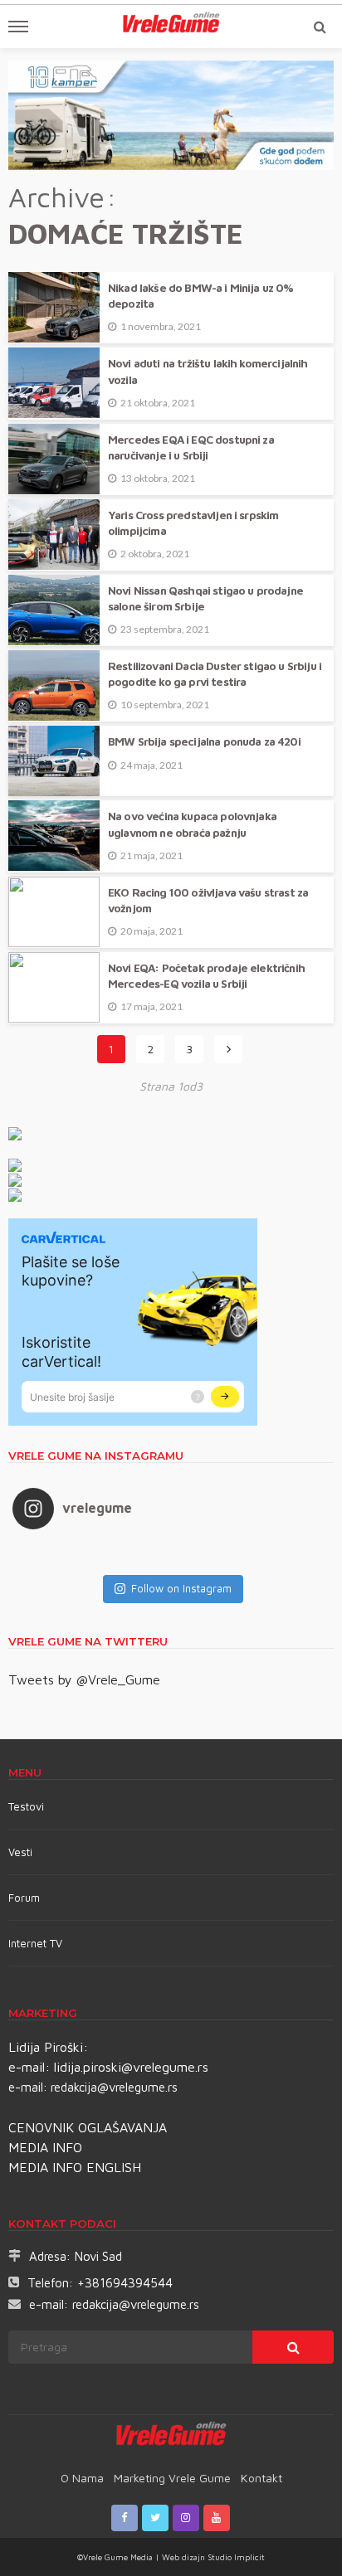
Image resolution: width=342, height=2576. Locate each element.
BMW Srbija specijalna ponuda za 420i (204, 741)
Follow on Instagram (181, 1588)
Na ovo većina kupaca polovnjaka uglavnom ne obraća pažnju (192, 824)
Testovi (26, 1806)
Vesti (20, 1852)
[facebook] (125, 2518)
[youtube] (217, 2518)
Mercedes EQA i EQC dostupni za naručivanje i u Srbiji (191, 447)
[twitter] (155, 2518)
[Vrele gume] (171, 2437)
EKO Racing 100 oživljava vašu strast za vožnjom (208, 900)
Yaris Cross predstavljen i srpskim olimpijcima (193, 523)
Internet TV (35, 1943)
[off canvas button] (18, 27)
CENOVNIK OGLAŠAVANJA (88, 2127)
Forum (24, 1898)
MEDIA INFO (45, 2147)
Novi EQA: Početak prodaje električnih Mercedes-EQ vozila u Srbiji (206, 976)
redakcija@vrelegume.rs (114, 2087)
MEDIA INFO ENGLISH (75, 2167)
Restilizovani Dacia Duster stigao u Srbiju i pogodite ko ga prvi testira (215, 674)
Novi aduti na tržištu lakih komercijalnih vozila (208, 371)
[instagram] (186, 2518)
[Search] (320, 27)
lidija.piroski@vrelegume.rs (131, 2067)
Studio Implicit (235, 2557)
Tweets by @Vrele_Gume (84, 1679)
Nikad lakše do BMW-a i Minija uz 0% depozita (201, 296)
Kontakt (261, 2478)
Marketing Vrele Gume (172, 2478)
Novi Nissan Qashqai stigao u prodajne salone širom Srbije (205, 598)
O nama (82, 2478)
